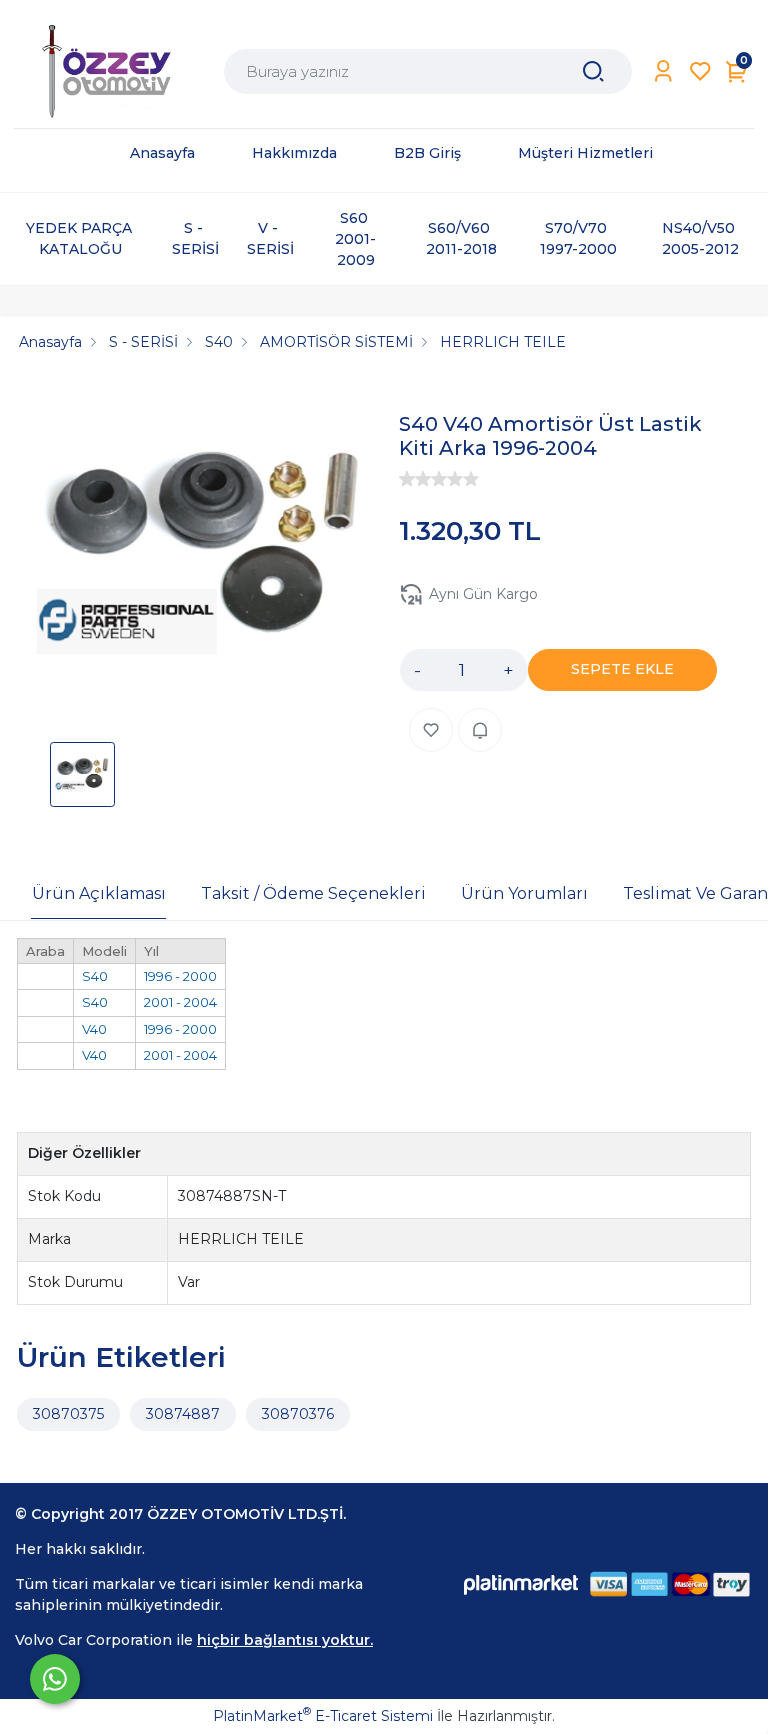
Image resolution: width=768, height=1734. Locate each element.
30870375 (68, 1414)
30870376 (298, 1414)
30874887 (183, 1414)
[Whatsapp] (55, 1679)
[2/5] (415, 479)
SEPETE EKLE (622, 669)
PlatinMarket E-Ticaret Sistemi (323, 1716)
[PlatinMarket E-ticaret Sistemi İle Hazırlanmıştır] (521, 1584)
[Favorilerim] (700, 71)
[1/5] (407, 479)
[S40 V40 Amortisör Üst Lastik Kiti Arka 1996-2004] (202, 553)
